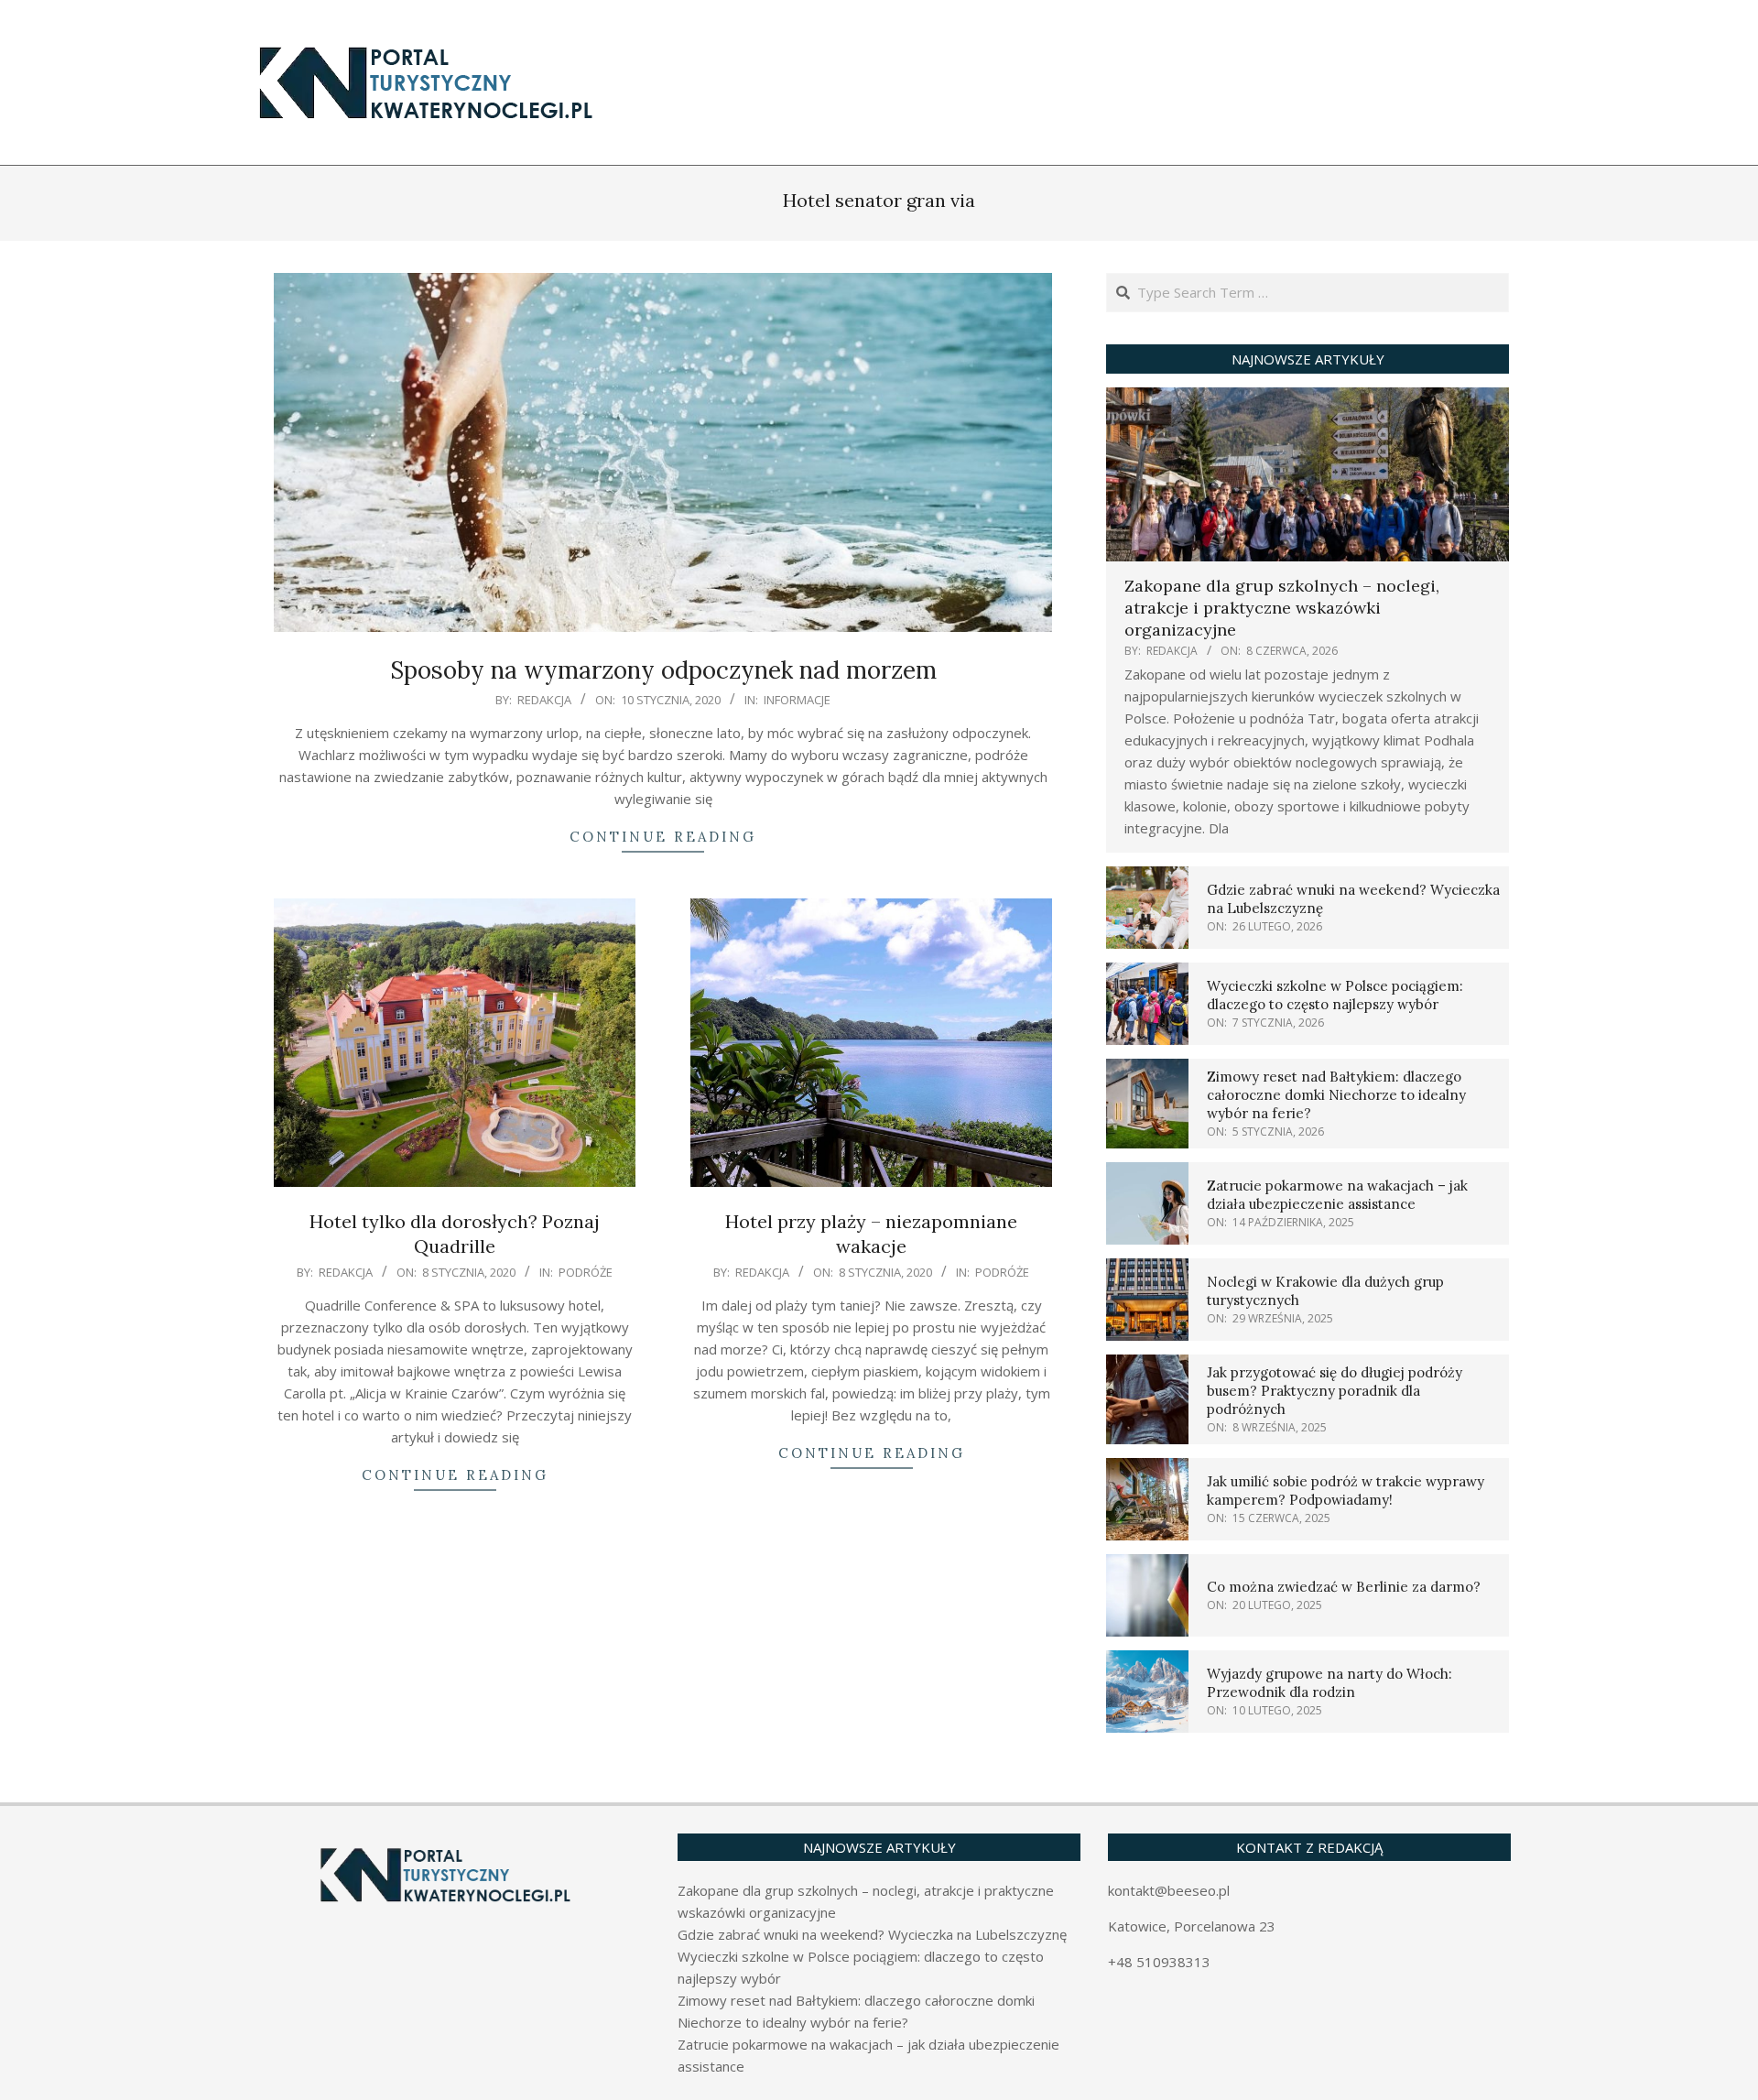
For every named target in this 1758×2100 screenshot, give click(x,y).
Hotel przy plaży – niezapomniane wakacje (871, 1234)
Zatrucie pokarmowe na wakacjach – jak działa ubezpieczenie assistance (1337, 1195)
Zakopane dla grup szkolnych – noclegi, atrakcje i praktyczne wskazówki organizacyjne (1282, 608)
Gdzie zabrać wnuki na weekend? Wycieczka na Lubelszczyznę (872, 1934)
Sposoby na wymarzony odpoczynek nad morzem (663, 670)
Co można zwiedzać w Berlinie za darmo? (1344, 1587)
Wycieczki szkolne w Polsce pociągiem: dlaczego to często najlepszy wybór (1335, 995)
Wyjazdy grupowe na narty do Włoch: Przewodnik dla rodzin (1329, 1683)
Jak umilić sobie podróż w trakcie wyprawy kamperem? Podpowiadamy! (1346, 1491)
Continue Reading (663, 837)
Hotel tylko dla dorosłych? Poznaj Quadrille (455, 1234)
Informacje (797, 700)
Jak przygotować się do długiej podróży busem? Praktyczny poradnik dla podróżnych (1335, 1391)
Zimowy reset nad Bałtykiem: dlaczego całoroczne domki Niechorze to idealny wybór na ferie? (1336, 1095)
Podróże (586, 1272)
